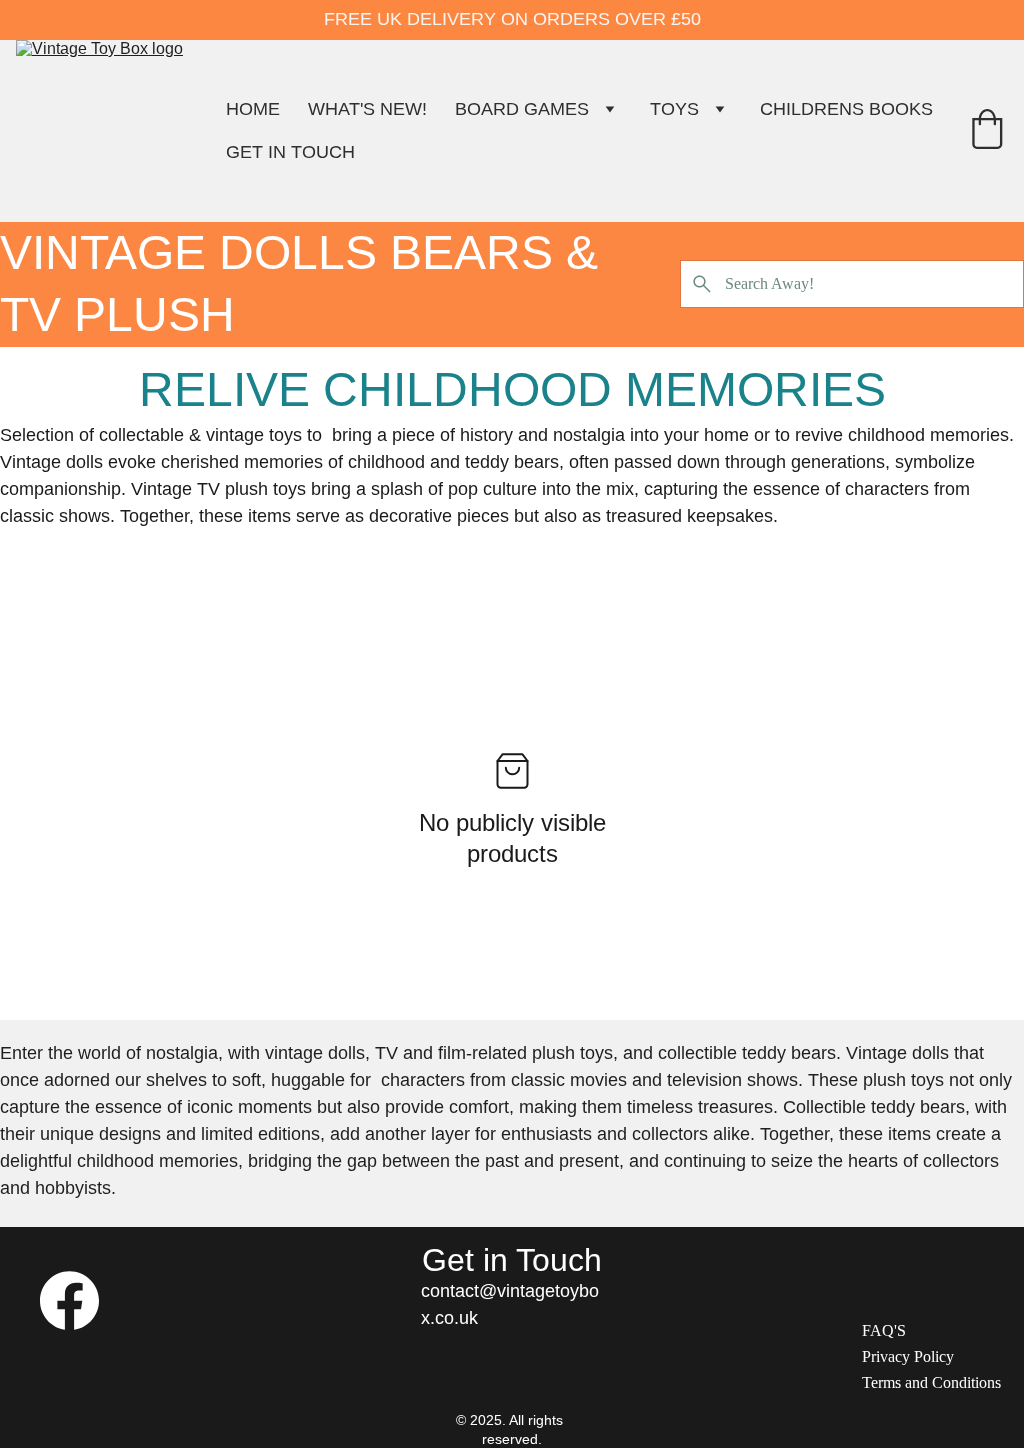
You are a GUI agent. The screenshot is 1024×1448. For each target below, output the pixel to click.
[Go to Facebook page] (69, 1300)
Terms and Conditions (931, 1382)
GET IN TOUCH (290, 152)
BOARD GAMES (522, 109)
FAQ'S (884, 1330)
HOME (253, 109)
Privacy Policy (908, 1356)
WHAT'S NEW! (367, 109)
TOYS (674, 109)
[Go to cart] (987, 131)
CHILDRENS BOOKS (846, 109)
